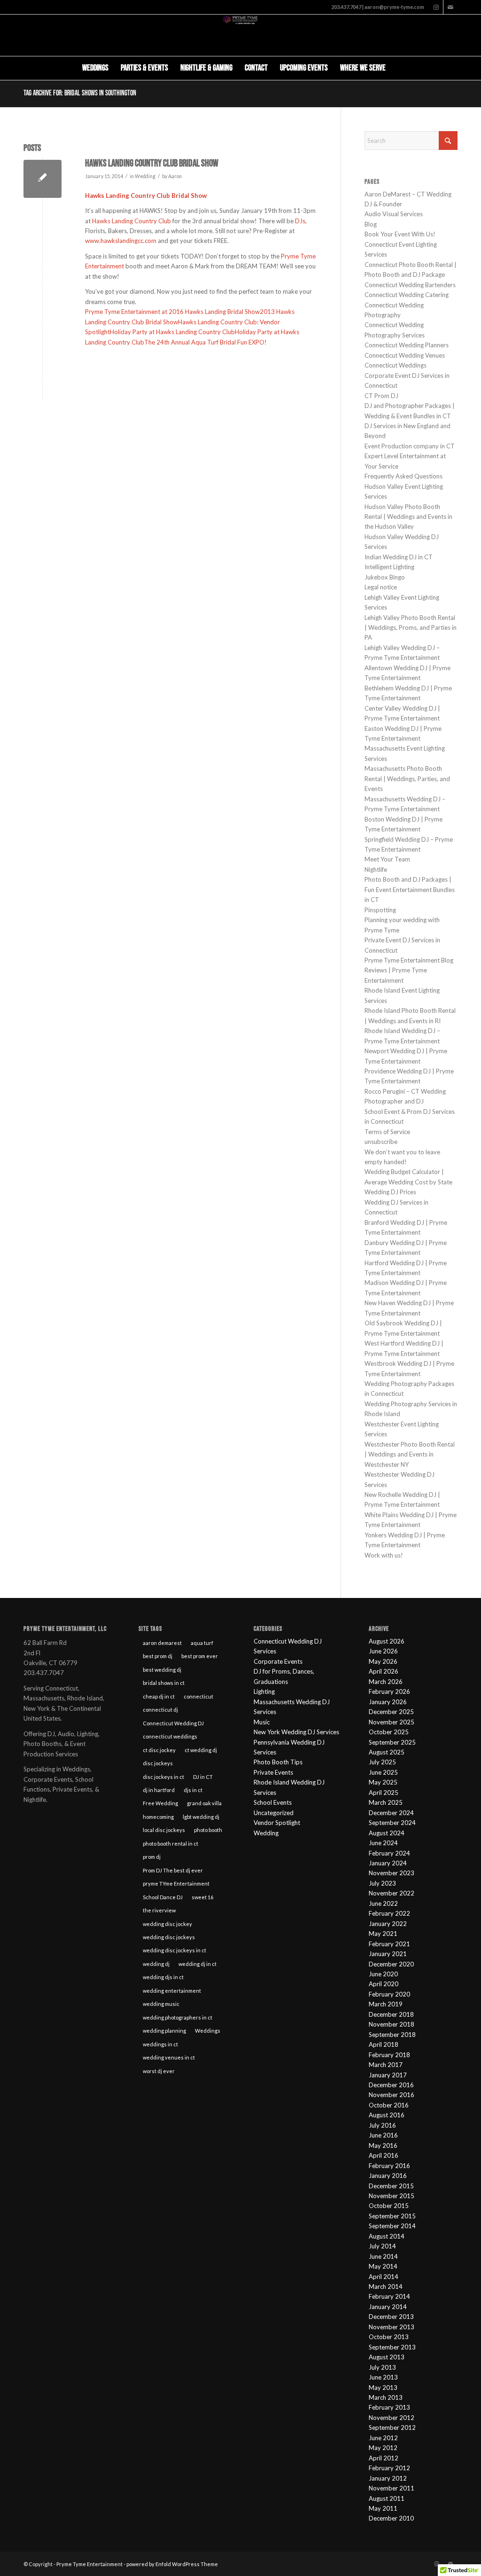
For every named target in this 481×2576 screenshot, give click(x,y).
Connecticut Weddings (396, 365)
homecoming (158, 1817)
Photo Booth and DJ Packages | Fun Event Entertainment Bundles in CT (410, 889)
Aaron (175, 176)
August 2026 (387, 1641)
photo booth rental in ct (171, 1844)
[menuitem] (95, 68)
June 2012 (383, 2438)
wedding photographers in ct (178, 2017)
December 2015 (391, 2186)
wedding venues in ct (169, 2057)
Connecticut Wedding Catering (407, 295)
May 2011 (383, 2508)
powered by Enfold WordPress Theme (172, 2564)
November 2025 (392, 1722)
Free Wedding (160, 1803)
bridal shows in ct (164, 1683)
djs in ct (193, 1790)
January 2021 (388, 1954)
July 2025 (382, 1762)
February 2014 (389, 2296)
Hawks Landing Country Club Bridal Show (152, 163)
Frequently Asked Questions (403, 476)
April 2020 (384, 1984)
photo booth (208, 1830)
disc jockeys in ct (163, 1777)
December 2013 (391, 2317)
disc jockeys (158, 1763)
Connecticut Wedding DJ (173, 1723)
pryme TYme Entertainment (176, 1883)
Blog (371, 224)
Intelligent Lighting (389, 567)
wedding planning (164, 2031)
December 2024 (391, 1813)
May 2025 (383, 1782)
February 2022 (389, 1913)
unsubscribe (381, 1142)
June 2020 (383, 1974)
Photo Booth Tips (278, 1762)
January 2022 (388, 1924)
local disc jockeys (164, 1830)
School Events (273, 1802)
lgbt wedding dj (201, 1817)
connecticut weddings (170, 1736)
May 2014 (383, 2266)
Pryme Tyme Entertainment (89, 2564)
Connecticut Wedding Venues (405, 355)
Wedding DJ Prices (390, 1192)
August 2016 (387, 2115)
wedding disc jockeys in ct (175, 1950)
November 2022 (392, 1893)
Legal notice (381, 587)
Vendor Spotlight (277, 1823)
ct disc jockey (159, 1750)
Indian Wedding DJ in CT (399, 557)
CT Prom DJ (381, 396)
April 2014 (384, 2277)
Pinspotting (380, 910)
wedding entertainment (172, 1991)
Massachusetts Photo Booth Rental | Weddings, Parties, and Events (407, 779)
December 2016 (391, 2085)
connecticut (198, 1696)
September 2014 (392, 2226)
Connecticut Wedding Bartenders (410, 285)
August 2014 (387, 2236)
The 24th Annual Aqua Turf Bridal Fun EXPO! (206, 342)
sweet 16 (202, 1897)
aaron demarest (162, 1643)
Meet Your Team (387, 859)
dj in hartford (159, 1790)
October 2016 (389, 2105)
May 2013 (383, 2388)
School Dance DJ (163, 1897)
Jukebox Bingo (385, 577)
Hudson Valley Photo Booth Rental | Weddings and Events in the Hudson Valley (408, 517)
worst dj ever (159, 2071)
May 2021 (383, 1934)
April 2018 (384, 2044)
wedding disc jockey (167, 1924)
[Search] (398, 68)
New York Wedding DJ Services (296, 1732)
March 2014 (386, 2286)
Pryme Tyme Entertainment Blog (409, 960)
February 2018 (389, 2055)
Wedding (145, 176)
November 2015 (392, 2196)
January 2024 (388, 1863)
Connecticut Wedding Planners (407, 345)
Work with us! (384, 1555)
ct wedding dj (201, 1750)
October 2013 (389, 2337)
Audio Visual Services (394, 214)
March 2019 (386, 2004)
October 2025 (389, 1732)
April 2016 (384, 2155)
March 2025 (386, 1802)
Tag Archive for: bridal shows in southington (80, 93)
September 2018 (392, 2035)
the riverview (159, 1910)
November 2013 (392, 2327)
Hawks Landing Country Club (132, 221)
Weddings (208, 2031)
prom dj (152, 1857)
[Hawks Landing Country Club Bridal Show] (43, 179)
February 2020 (389, 1994)
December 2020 (391, 1964)
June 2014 (383, 2256)
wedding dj (156, 1964)
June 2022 (383, 1903)
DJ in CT (203, 1777)
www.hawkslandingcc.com (121, 241)
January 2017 (388, 2075)
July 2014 (382, 2246)
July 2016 (382, 2125)
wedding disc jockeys (169, 1937)
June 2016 (383, 2135)
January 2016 (388, 2176)
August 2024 (387, 1833)
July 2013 (382, 2367)
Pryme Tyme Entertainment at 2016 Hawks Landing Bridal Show (172, 312)
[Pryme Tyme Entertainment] (241, 35)
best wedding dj (162, 1670)
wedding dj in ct (198, 1964)
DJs (300, 221)
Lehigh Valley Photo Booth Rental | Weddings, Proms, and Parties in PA (411, 628)
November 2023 (392, 1873)
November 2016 (392, 2095)
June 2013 (383, 2377)
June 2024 (383, 1843)
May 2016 (383, 2145)
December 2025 (391, 1712)
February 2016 (389, 2166)
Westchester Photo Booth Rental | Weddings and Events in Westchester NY (410, 1454)
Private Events (273, 1772)
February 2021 (389, 1944)
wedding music (161, 2004)
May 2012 (383, 2448)
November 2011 (392, 2488)
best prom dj (158, 1656)
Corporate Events (278, 1661)
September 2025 (392, 1742)
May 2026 (383, 1661)
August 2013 (387, 2357)
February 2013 (389, 2407)
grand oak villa (204, 1803)
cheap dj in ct (159, 1696)
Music (262, 1722)
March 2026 (386, 1682)
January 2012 (388, 2478)
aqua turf (202, 1643)
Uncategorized (274, 1813)
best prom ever (200, 1656)
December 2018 (391, 2014)
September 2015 (392, 2216)
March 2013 (386, 2397)
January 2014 (388, 2307)
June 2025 (383, 1772)
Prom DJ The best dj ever (173, 1870)
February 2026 (389, 1691)
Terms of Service (387, 1132)
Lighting (264, 1691)
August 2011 (387, 2498)
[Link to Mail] (450, 7)
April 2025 (384, 1793)
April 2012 (384, 2458)
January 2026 (388, 1702)
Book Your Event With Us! (400, 234)
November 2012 (392, 2418)
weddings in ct (160, 2044)
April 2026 (384, 1671)
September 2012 (392, 2427)
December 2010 (391, 2518)
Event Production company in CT (410, 446)
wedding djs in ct (163, 1977)
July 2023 (382, 1883)
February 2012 (389, 2468)
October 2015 (389, 2206)
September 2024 (392, 1823)
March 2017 (386, 2065)
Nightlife (376, 869)
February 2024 (389, 1853)
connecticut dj (160, 1710)
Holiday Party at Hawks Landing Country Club (172, 332)
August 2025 (387, 1752)
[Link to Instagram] (436, 7)
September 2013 (392, 2347)
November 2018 (392, 2024)
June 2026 (383, 1651)
